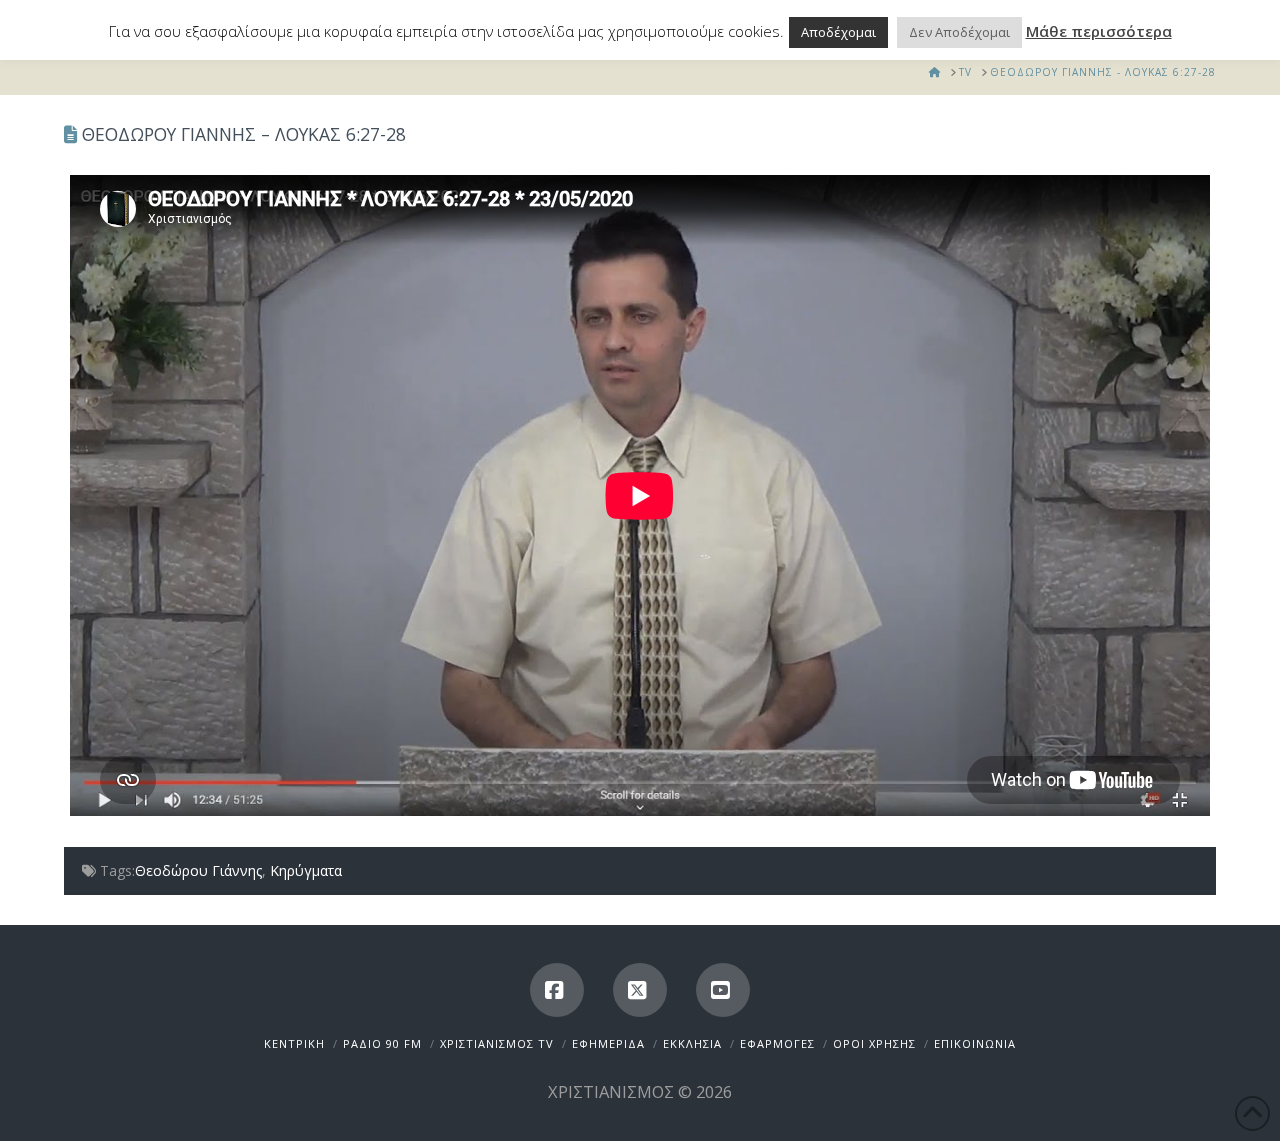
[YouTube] (723, 990)
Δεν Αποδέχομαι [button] (959, 32)
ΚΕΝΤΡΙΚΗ (294, 1043)
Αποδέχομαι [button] (838, 32)
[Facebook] (557, 990)
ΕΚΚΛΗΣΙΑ (692, 1043)
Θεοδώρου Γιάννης (198, 870)
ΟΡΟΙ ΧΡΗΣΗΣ (874, 1043)
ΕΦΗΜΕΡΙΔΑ (608, 1043)
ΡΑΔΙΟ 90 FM (382, 1043)
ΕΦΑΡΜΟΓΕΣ (777, 1043)
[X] (640, 990)
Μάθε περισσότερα (1099, 31)
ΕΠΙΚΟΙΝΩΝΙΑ (975, 1043)
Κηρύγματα (306, 870)
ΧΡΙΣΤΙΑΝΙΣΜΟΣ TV (497, 1043)
